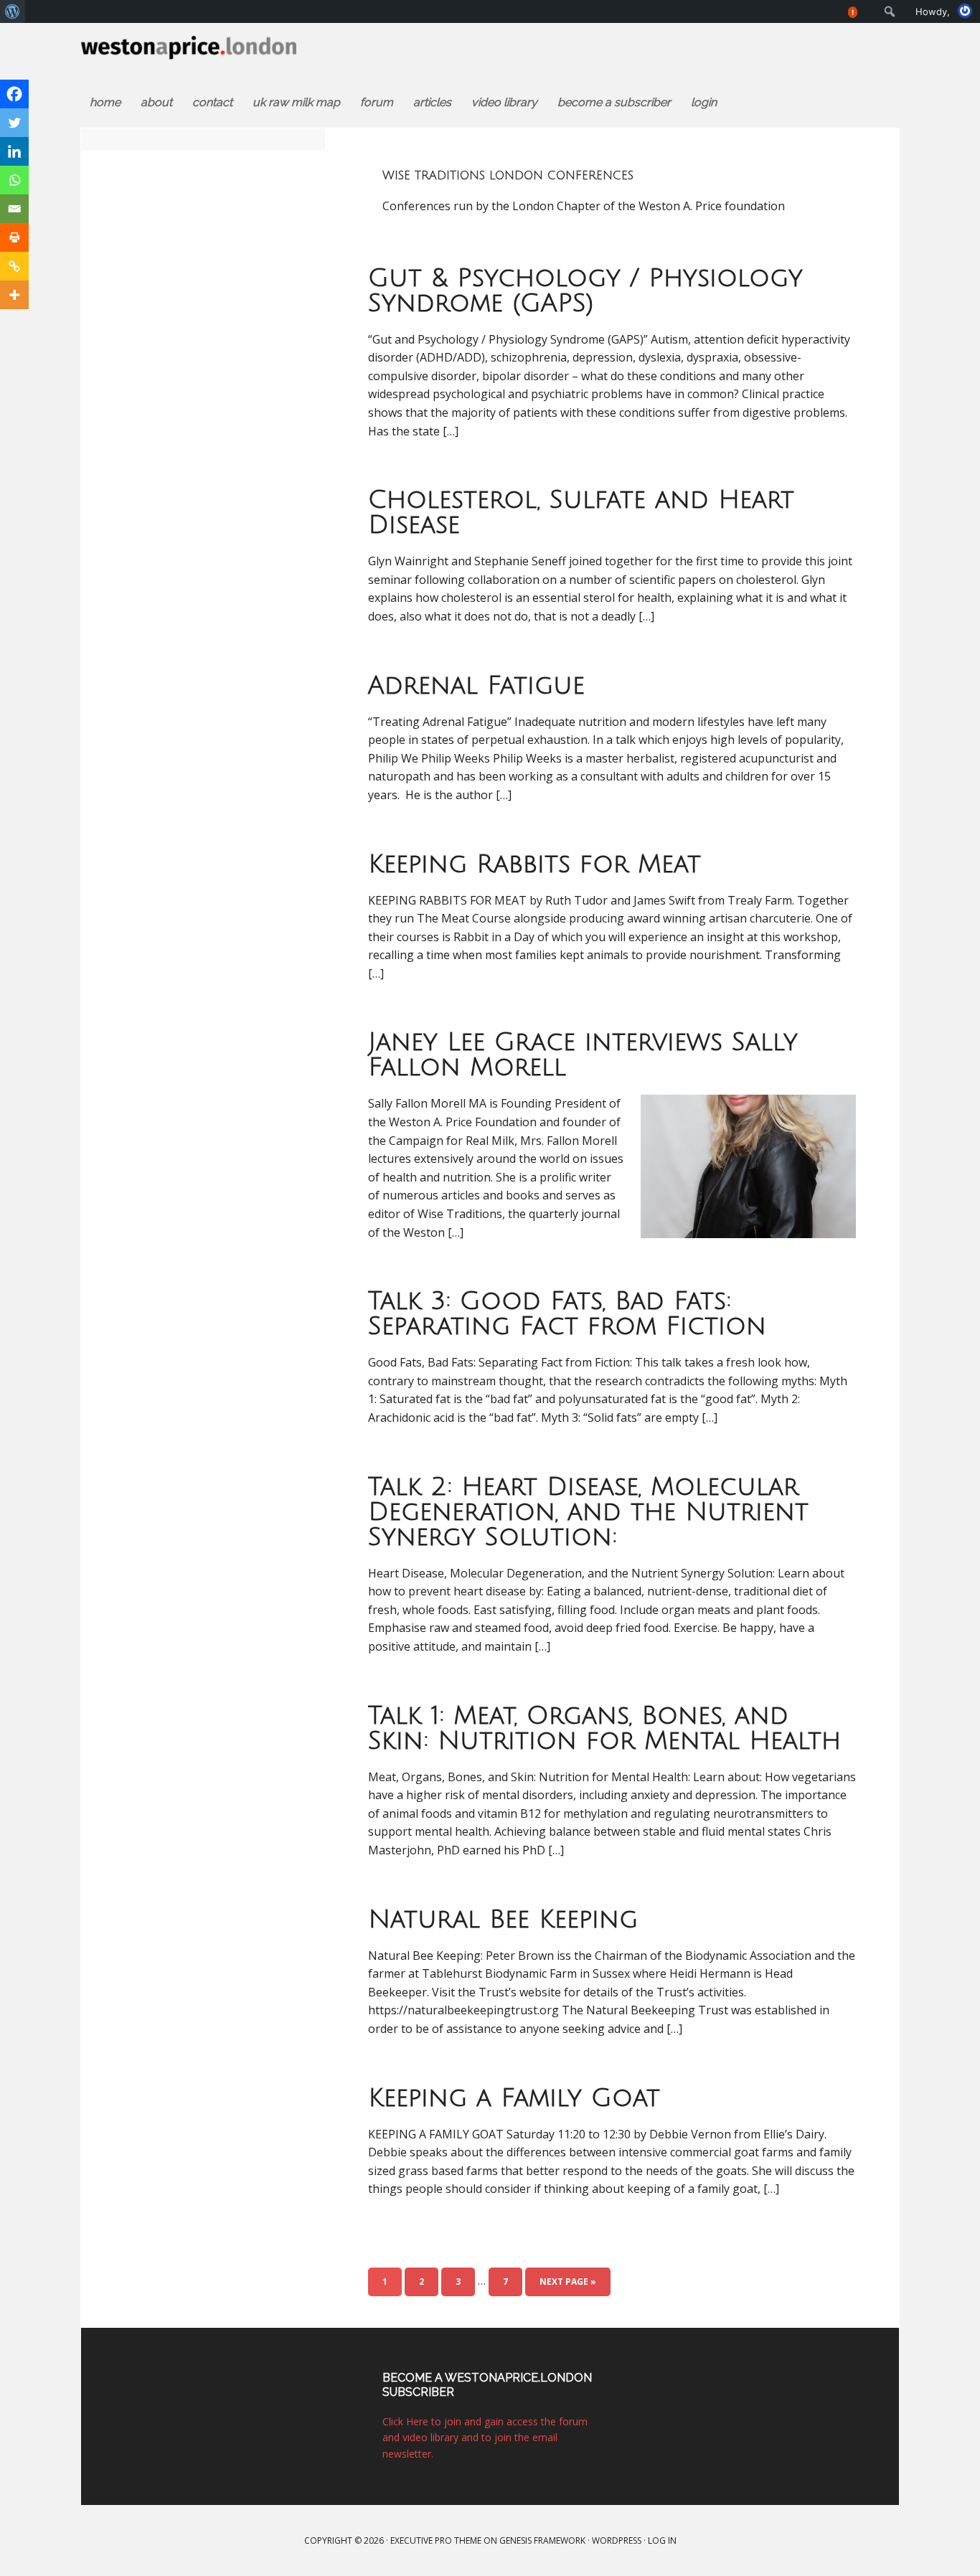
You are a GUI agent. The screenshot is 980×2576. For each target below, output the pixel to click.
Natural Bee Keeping (503, 1920)
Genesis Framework (542, 2540)
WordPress (617, 2540)
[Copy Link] (14, 266)
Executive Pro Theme (436, 2540)
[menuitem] (13, 11)
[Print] (14, 237)
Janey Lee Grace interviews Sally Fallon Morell (583, 1055)
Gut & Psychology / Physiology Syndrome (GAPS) (585, 291)
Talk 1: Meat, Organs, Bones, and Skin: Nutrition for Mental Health (604, 1728)
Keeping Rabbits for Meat (534, 864)
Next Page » (568, 2282)
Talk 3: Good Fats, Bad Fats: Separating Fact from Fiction (567, 1314)
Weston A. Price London (238, 52)
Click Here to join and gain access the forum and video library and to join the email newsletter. (485, 2438)
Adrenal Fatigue (476, 686)
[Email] (14, 209)
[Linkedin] (14, 151)
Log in (662, 2540)
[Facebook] (14, 94)
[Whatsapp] (14, 180)
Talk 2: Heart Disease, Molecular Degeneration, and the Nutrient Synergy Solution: (588, 1512)
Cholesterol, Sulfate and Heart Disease (581, 513)
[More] (14, 295)
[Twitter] (14, 123)
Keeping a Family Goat (514, 2098)
